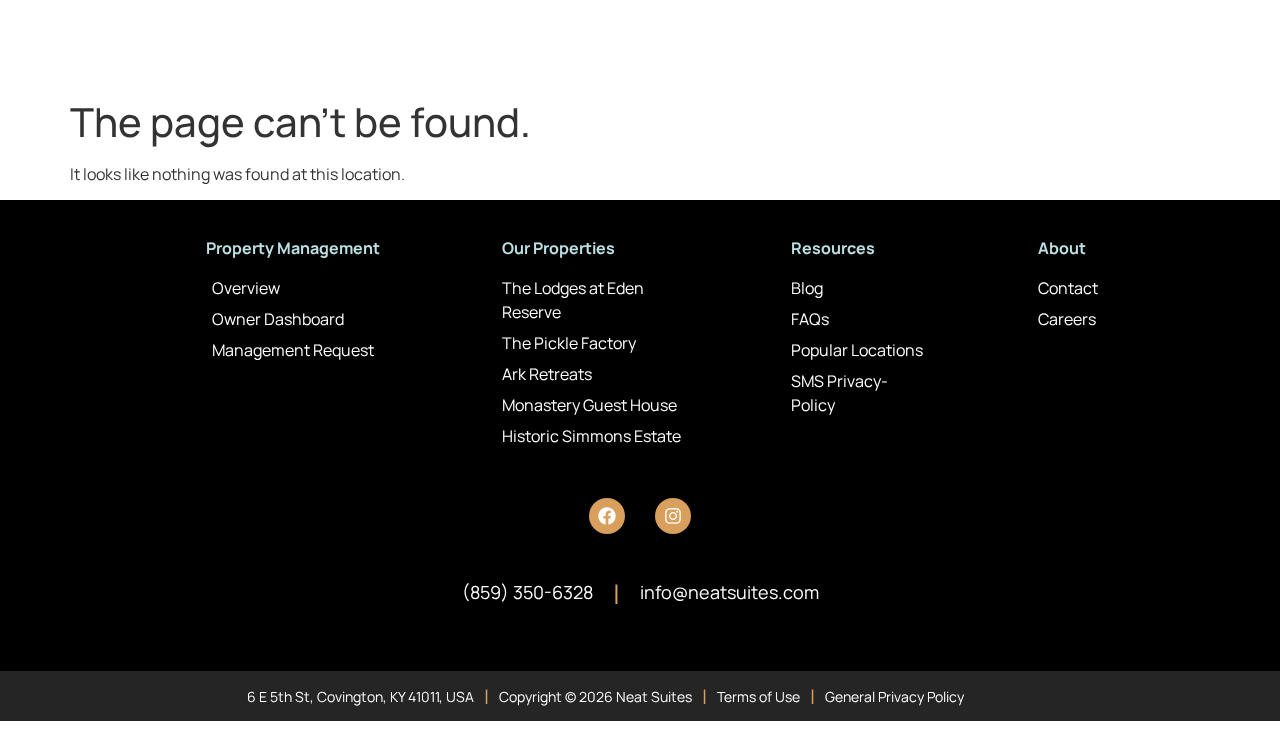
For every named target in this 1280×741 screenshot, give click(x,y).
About (1062, 248)
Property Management (293, 248)
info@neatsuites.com (729, 592)
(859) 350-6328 (527, 592)
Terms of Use (758, 696)
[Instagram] (673, 516)
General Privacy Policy (894, 696)
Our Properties (558, 248)
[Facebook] (607, 516)
